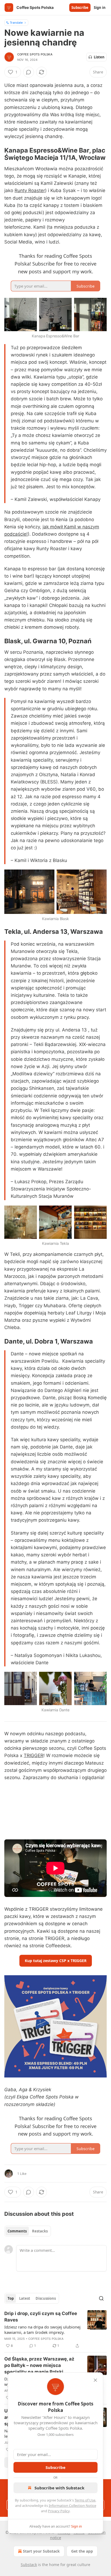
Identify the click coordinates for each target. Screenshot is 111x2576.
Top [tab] (11, 2298)
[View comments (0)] (29, 72)
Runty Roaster (30, 190)
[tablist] (28, 2231)
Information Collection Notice (72, 2506)
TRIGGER (34, 1755)
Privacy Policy (59, 2511)
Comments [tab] (17, 2231)
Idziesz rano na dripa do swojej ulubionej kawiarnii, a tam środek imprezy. (42, 2330)
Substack (29, 2565)
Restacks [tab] (40, 2231)
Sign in (100, 8)
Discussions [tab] (46, 2298)
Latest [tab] (25, 2298)
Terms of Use (85, 2500)
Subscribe (80, 8)
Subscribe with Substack (59, 2488)
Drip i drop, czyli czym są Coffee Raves (41, 2317)
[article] (55, 2330)
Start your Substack (41, 2551)
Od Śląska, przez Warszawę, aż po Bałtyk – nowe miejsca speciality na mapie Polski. (39, 2365)
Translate (16, 22)
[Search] (101, 2298)
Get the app (82, 2551)
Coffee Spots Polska (35, 54)
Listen (99, 57)
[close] (95, 2380)
